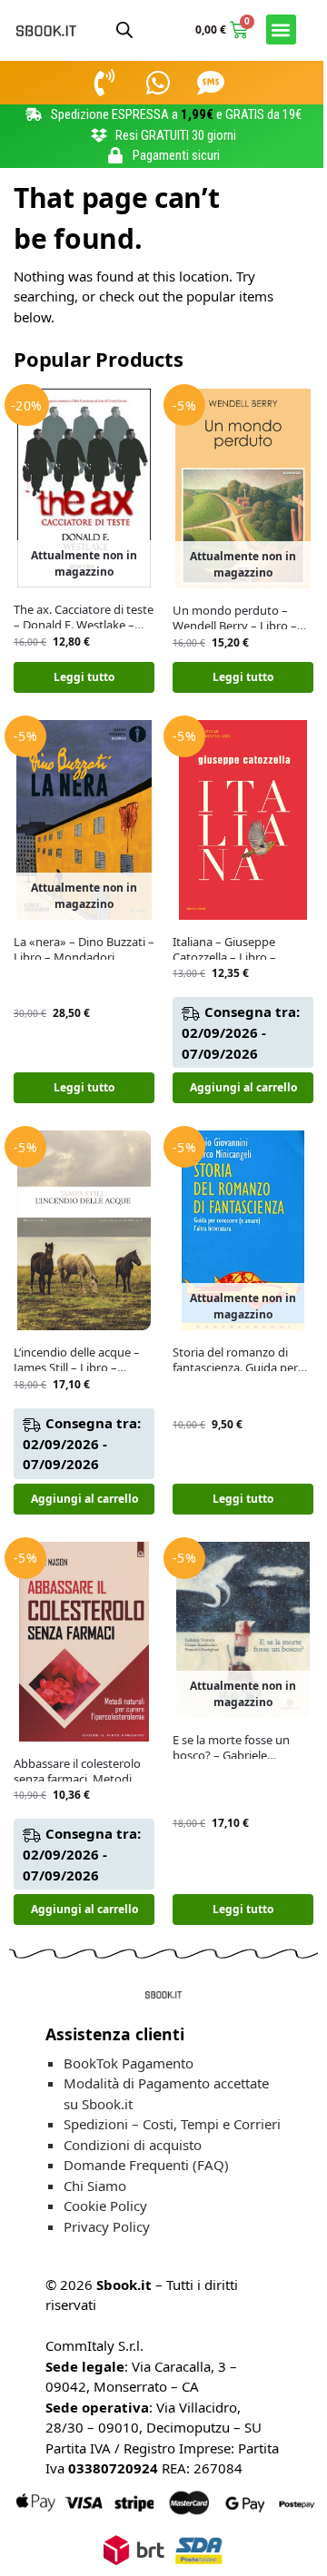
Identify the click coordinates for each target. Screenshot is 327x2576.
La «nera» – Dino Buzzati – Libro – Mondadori (84, 950)
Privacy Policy (107, 2226)
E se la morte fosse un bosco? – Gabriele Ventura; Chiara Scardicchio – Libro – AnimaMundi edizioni (231, 1748)
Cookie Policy (105, 2206)
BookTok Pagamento (129, 2063)
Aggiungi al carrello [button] (243, 1087)
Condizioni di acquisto (133, 2145)
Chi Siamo (95, 2186)
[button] (281, 30)
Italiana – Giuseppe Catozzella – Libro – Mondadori (224, 950)
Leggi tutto (84, 677)
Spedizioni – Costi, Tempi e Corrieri (172, 2124)
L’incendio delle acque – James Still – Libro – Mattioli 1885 (77, 1360)
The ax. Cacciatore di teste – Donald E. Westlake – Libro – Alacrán (84, 617)
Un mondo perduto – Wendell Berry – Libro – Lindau (235, 618)
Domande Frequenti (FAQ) (146, 2165)
